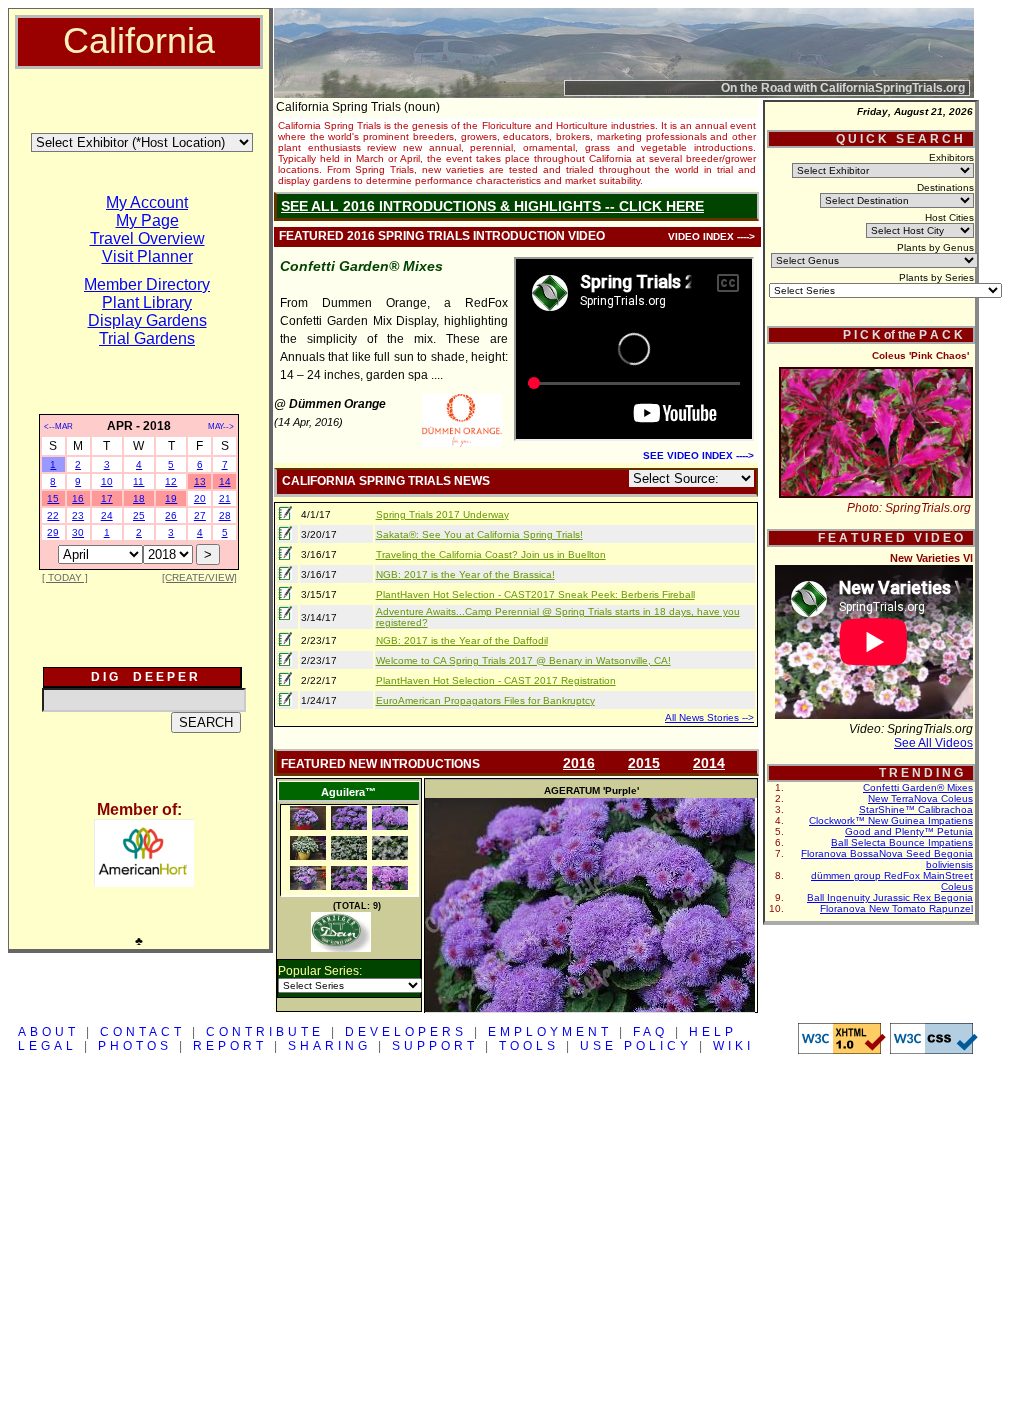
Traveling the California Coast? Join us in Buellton (491, 554)
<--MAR (58, 426)
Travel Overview (147, 238)
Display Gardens (147, 320)
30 (78, 532)
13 (200, 481)
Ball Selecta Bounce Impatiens (902, 842)
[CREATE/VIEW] (199, 577)
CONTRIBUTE (265, 1032)
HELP (713, 1032)
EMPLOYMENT (550, 1032)
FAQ (650, 1032)
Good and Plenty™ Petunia (909, 831)
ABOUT (48, 1032)
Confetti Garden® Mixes (918, 787)
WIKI (733, 1046)
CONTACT (142, 1032)
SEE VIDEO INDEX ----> (698, 455)
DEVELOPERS (406, 1032)
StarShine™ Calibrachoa (916, 809)
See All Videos (933, 743)
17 (107, 498)
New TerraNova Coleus (920, 798)
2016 (579, 763)
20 (200, 498)
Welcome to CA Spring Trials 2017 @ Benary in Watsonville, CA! (523, 660)
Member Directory (147, 284)
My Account (147, 202)
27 (200, 515)
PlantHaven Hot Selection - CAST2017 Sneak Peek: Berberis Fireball (535, 594)
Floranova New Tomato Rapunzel (896, 908)
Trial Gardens (147, 338)
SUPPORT (435, 1046)
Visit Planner (147, 256)
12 (171, 481)
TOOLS (529, 1046)
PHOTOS (135, 1046)
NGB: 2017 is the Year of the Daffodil (462, 640)
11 (138, 481)
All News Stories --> (709, 717)
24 (107, 515)
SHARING (329, 1046)
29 (53, 532)
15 (53, 498)
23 (78, 515)
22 (53, 515)
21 (225, 498)
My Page (147, 220)
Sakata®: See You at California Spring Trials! (479, 534)
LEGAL (47, 1046)
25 (139, 515)
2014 (709, 763)
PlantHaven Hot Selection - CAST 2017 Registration (496, 680)
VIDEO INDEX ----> (711, 236)
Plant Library (147, 302)
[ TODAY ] (65, 577)
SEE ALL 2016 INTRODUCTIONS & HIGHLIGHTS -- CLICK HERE (492, 206)
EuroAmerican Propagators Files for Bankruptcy (485, 700)
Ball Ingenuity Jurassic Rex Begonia (890, 897)
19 (171, 498)
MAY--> (221, 426)
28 (225, 515)
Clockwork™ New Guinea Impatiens (891, 820)
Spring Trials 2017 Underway (442, 514)
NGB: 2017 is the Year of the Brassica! (465, 574)
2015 (644, 763)
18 (139, 498)
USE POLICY (636, 1046)
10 (107, 481)
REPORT (230, 1046)
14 (225, 481)
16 (78, 498)
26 (171, 515)
